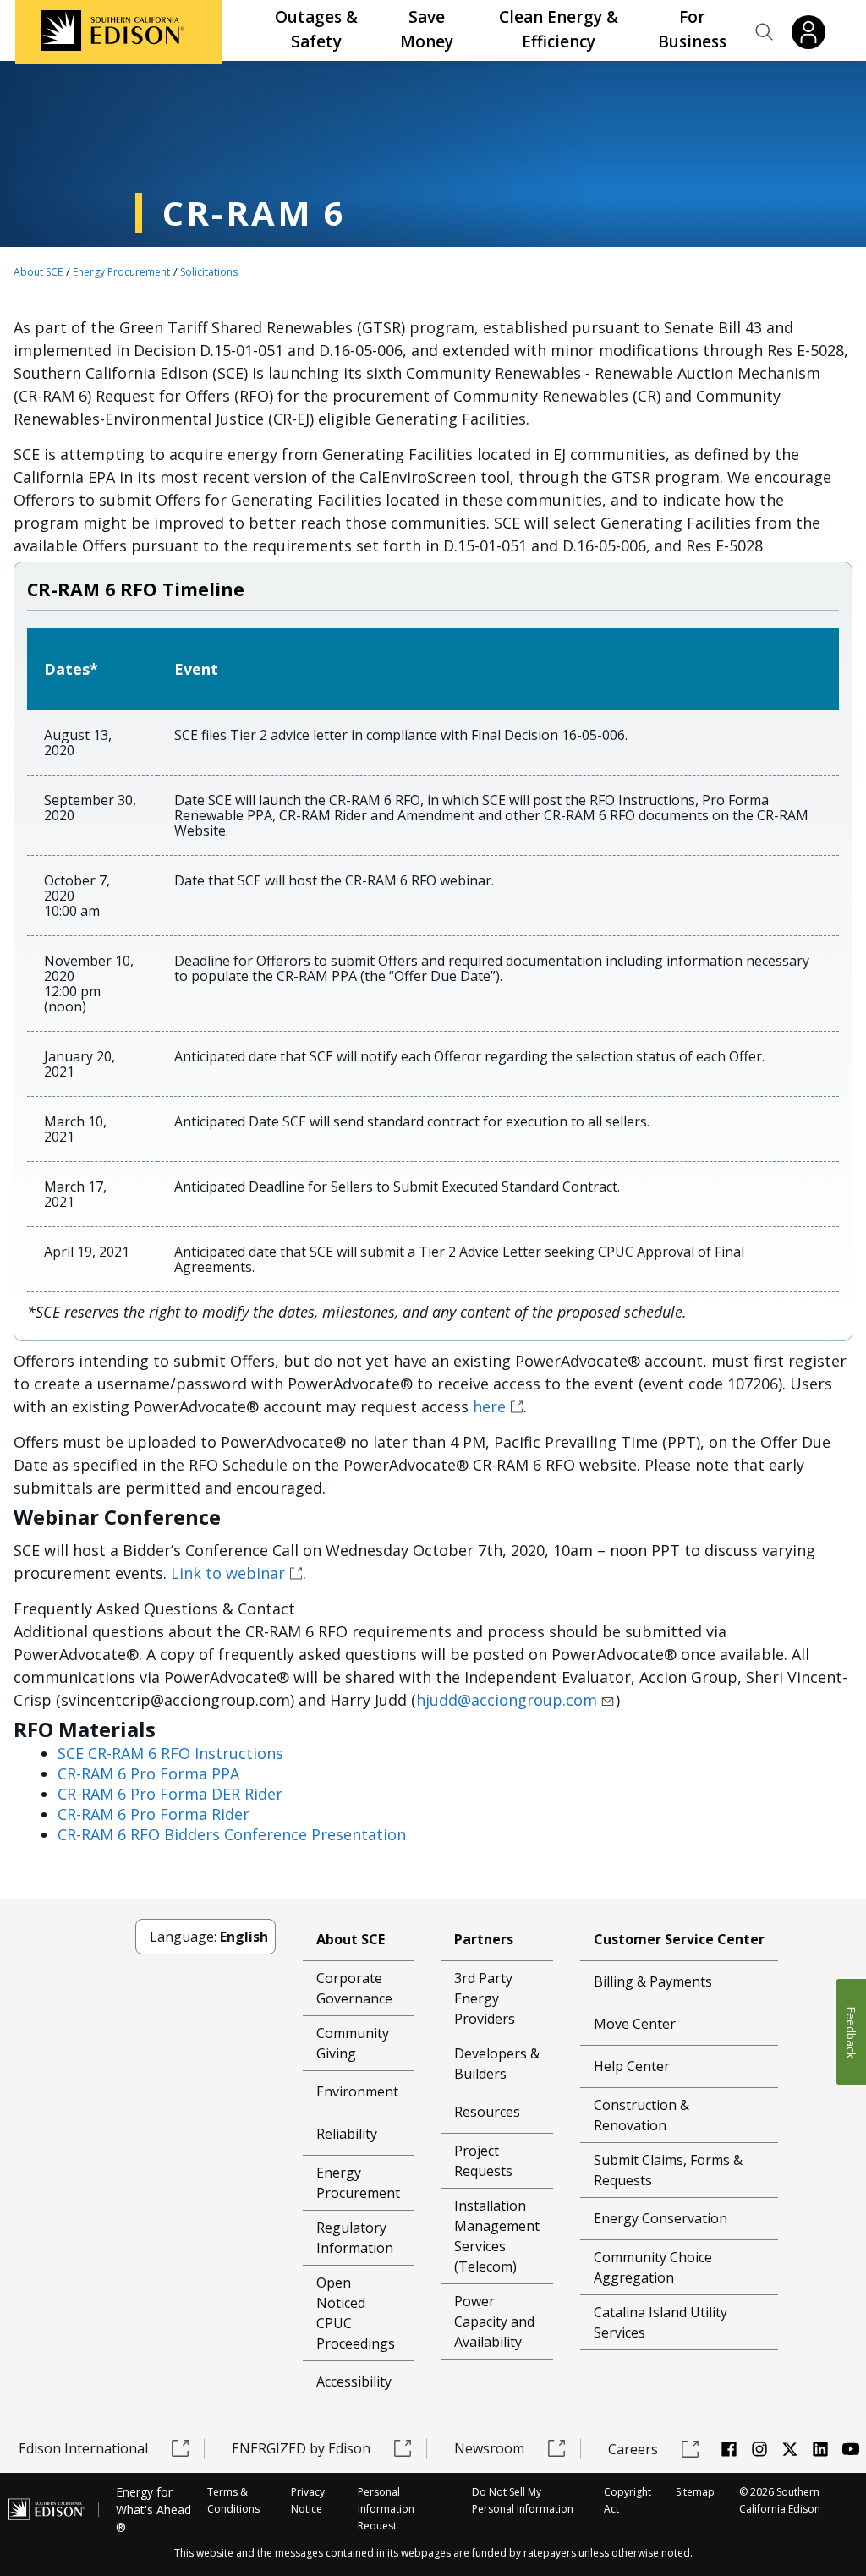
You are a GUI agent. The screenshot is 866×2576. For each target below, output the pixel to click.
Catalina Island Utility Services (660, 2322)
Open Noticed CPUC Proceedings (356, 2313)
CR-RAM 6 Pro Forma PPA (148, 1773)
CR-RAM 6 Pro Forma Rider (153, 1814)
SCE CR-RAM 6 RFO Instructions (170, 1753)
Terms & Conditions (233, 2500)
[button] (765, 32)
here (489, 1406)
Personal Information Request (386, 2509)
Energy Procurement (121, 272)
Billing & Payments (653, 1981)
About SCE (38, 272)
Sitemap (695, 2492)
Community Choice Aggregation (653, 2267)
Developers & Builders (497, 2064)
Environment (357, 2091)
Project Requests (483, 2161)
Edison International (83, 2448)
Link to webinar (228, 1573)
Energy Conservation (660, 2218)
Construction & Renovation (641, 2115)
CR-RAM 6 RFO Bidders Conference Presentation (232, 1834)
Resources (487, 2112)
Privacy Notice (308, 2500)
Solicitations (209, 272)
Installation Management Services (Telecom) (497, 2236)
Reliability (347, 2134)
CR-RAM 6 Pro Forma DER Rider (170, 1794)
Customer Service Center (679, 1939)
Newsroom (489, 2448)
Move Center (635, 2024)
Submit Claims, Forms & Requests (668, 2170)
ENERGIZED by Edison (301, 2448)
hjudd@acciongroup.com (507, 1700)
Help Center (632, 2066)
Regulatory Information (355, 2238)
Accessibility (354, 2381)
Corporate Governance (354, 1988)
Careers (633, 2449)
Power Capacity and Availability (494, 2321)
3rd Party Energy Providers (485, 1998)
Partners (484, 1939)
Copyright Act (628, 2500)
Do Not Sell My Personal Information (523, 2500)
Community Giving (353, 2043)
